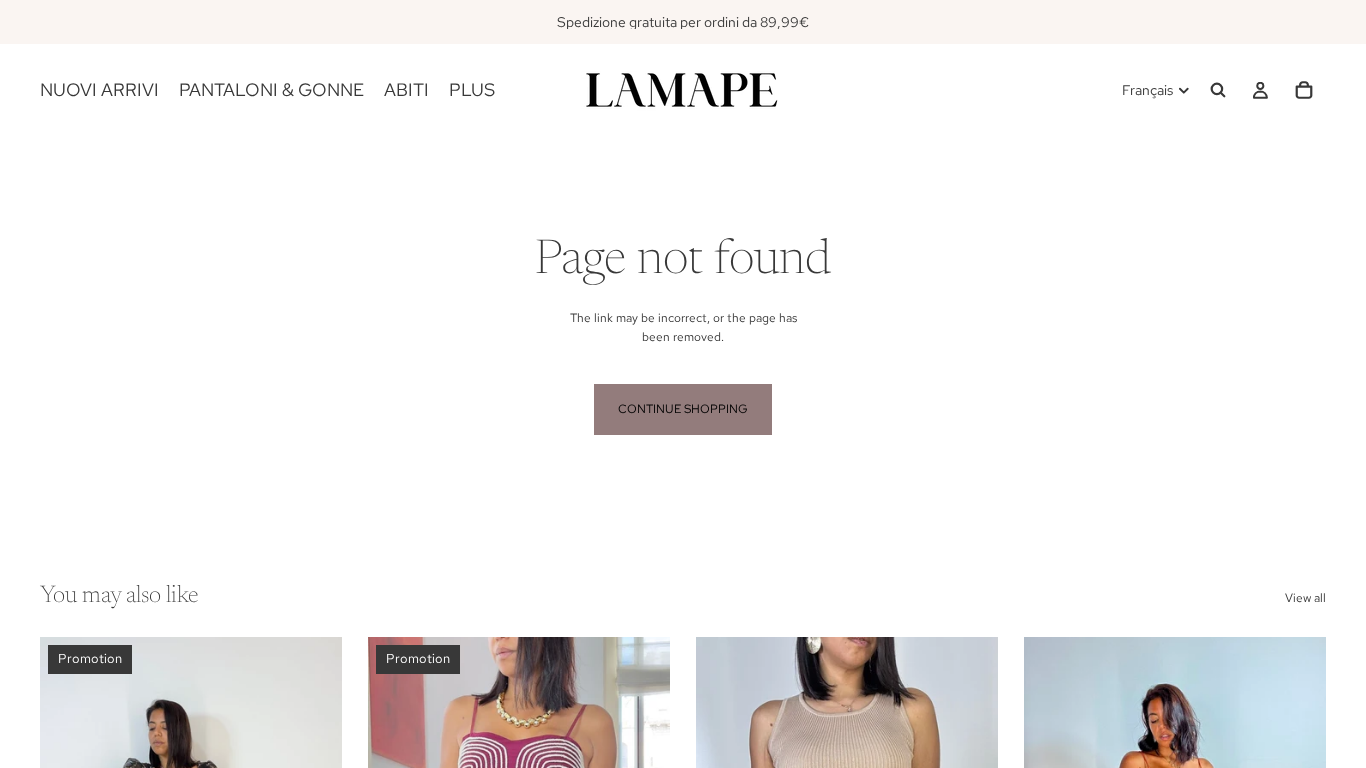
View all (1305, 598)
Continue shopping (683, 409)
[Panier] (1304, 90)
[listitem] (472, 90)
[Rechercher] (1218, 90)
